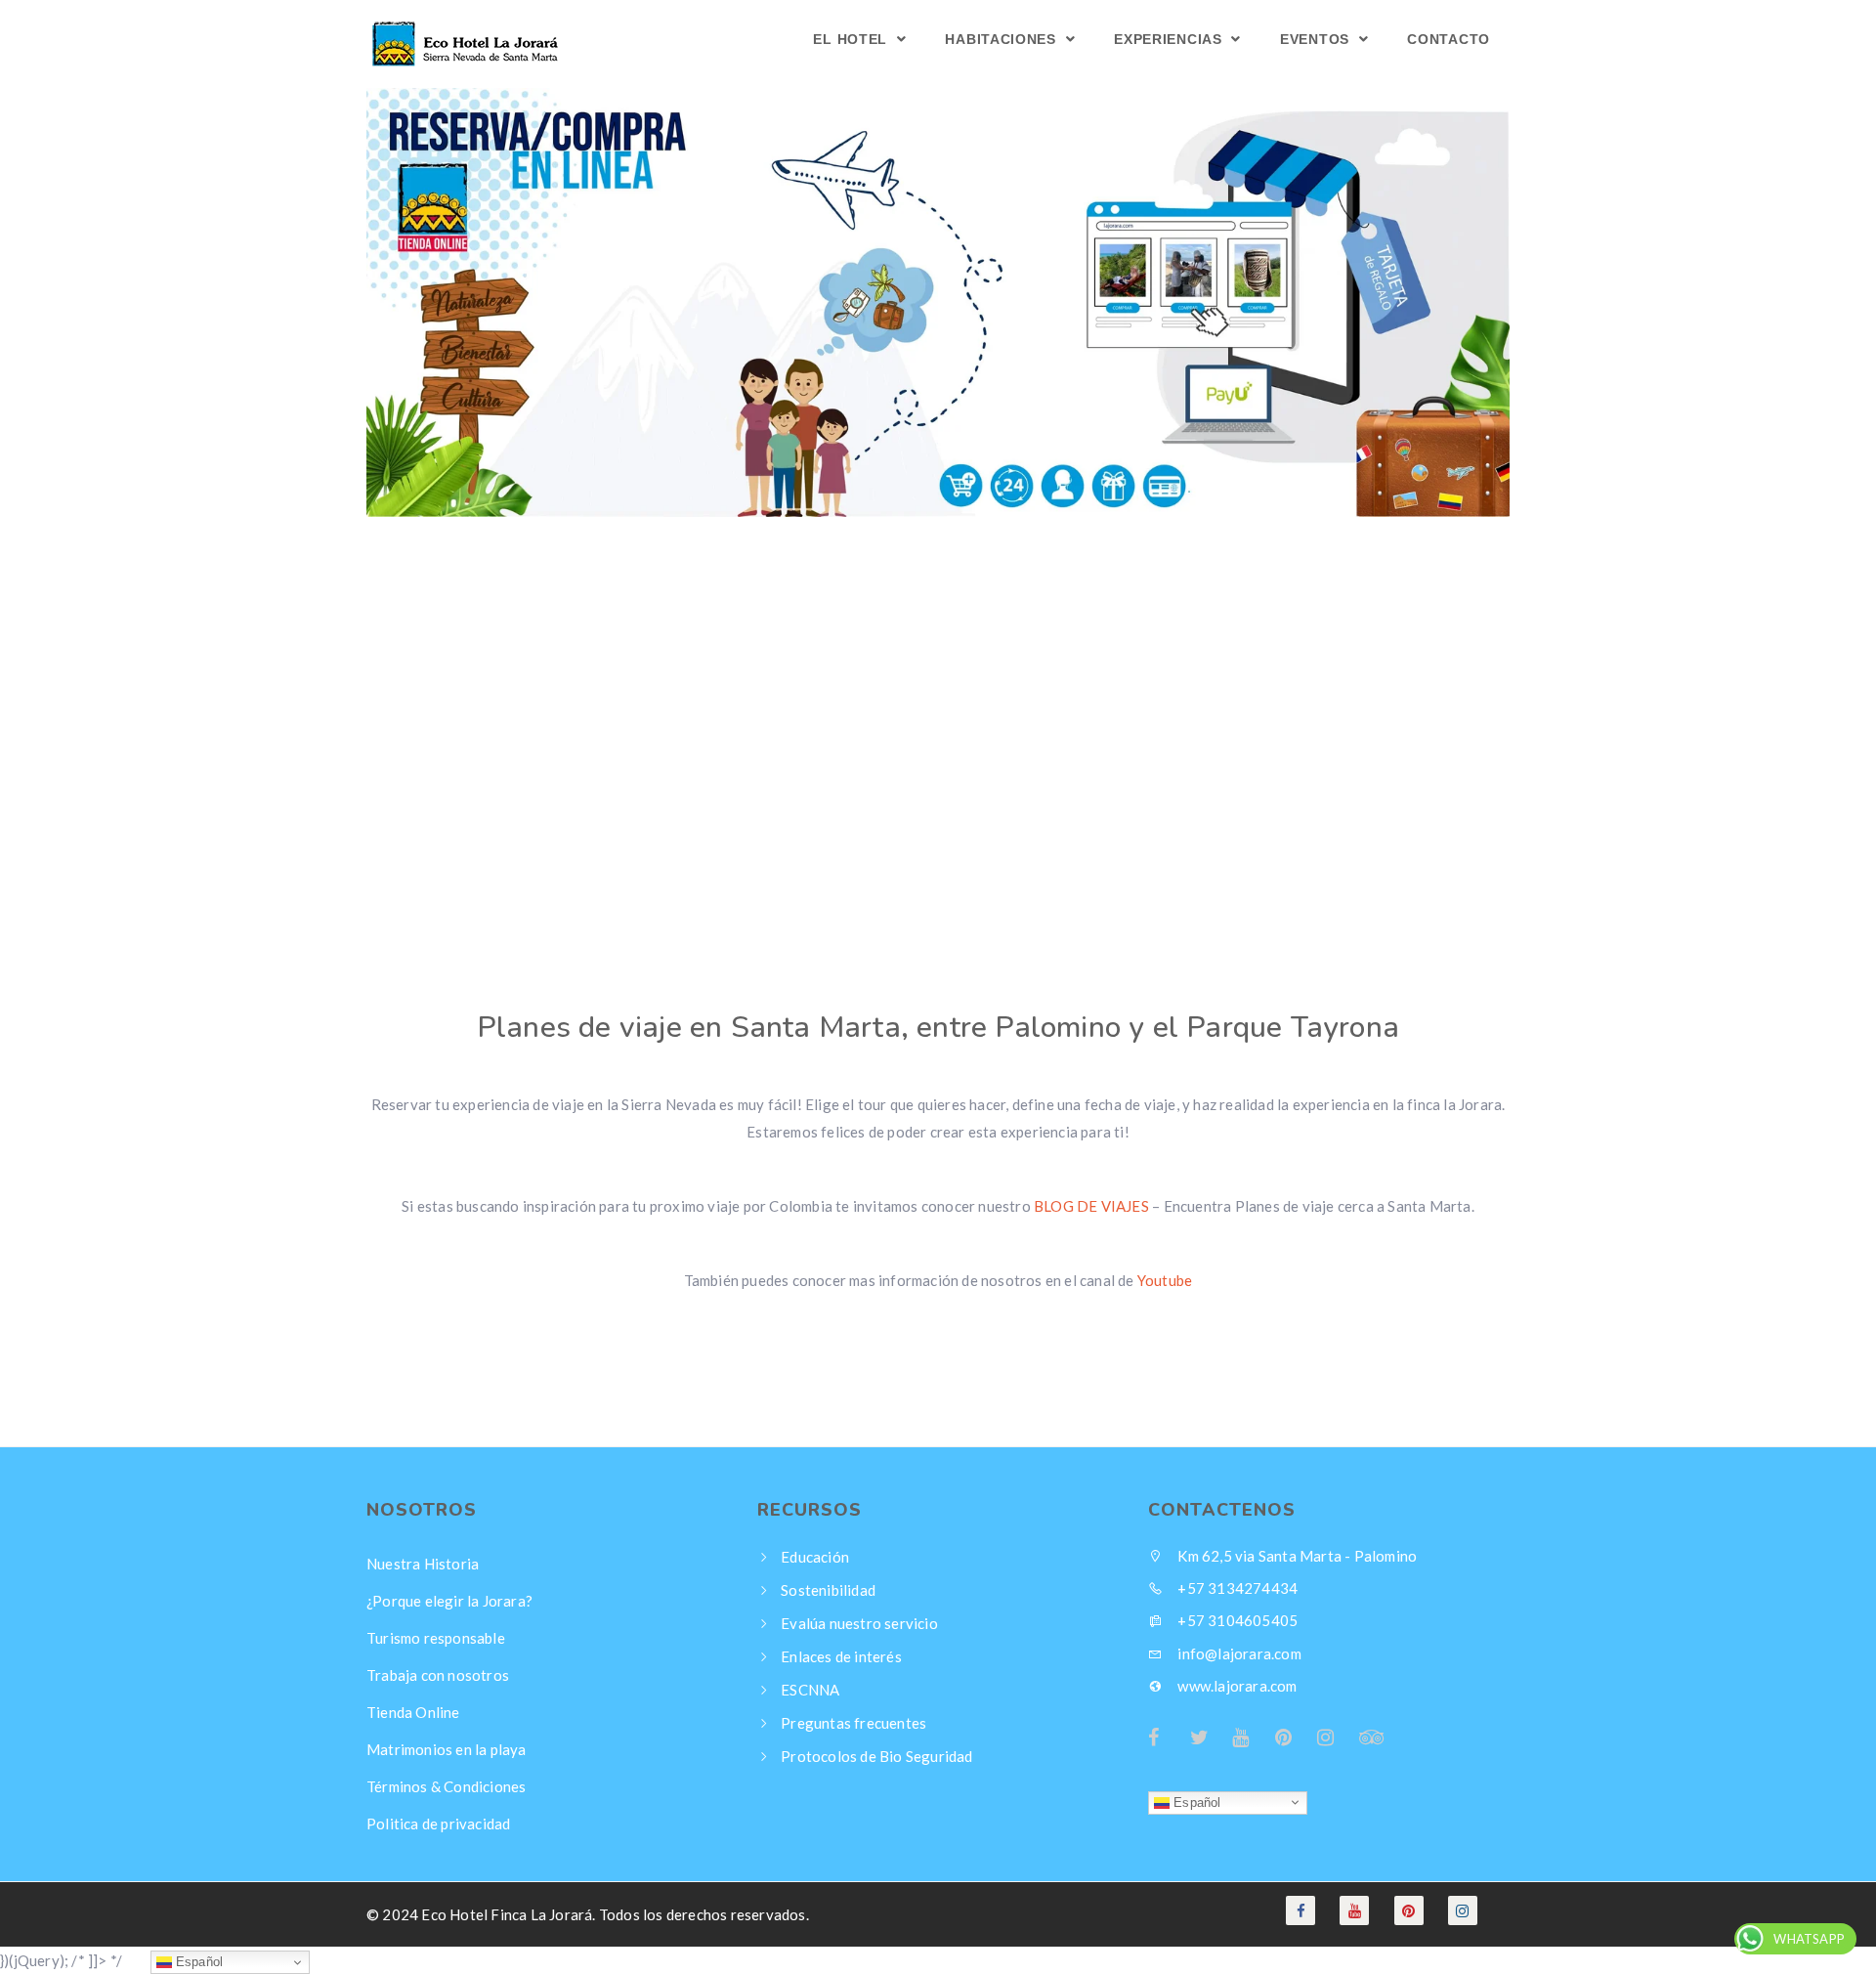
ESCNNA (810, 1690)
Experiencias (1170, 39)
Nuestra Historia (423, 1564)
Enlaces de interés (841, 1656)
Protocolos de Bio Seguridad (876, 1756)
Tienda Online (413, 1712)
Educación (815, 1557)
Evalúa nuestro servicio (859, 1623)
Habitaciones (1002, 39)
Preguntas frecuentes (853, 1723)
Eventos (1317, 39)
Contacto (1449, 39)
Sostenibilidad (828, 1590)
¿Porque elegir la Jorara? (449, 1601)
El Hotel (852, 39)
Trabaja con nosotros (438, 1675)
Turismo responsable (436, 1638)
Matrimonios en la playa (447, 1749)
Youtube (1165, 1280)
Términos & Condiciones (446, 1786)
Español (1195, 1802)
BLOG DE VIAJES (1091, 1206)
